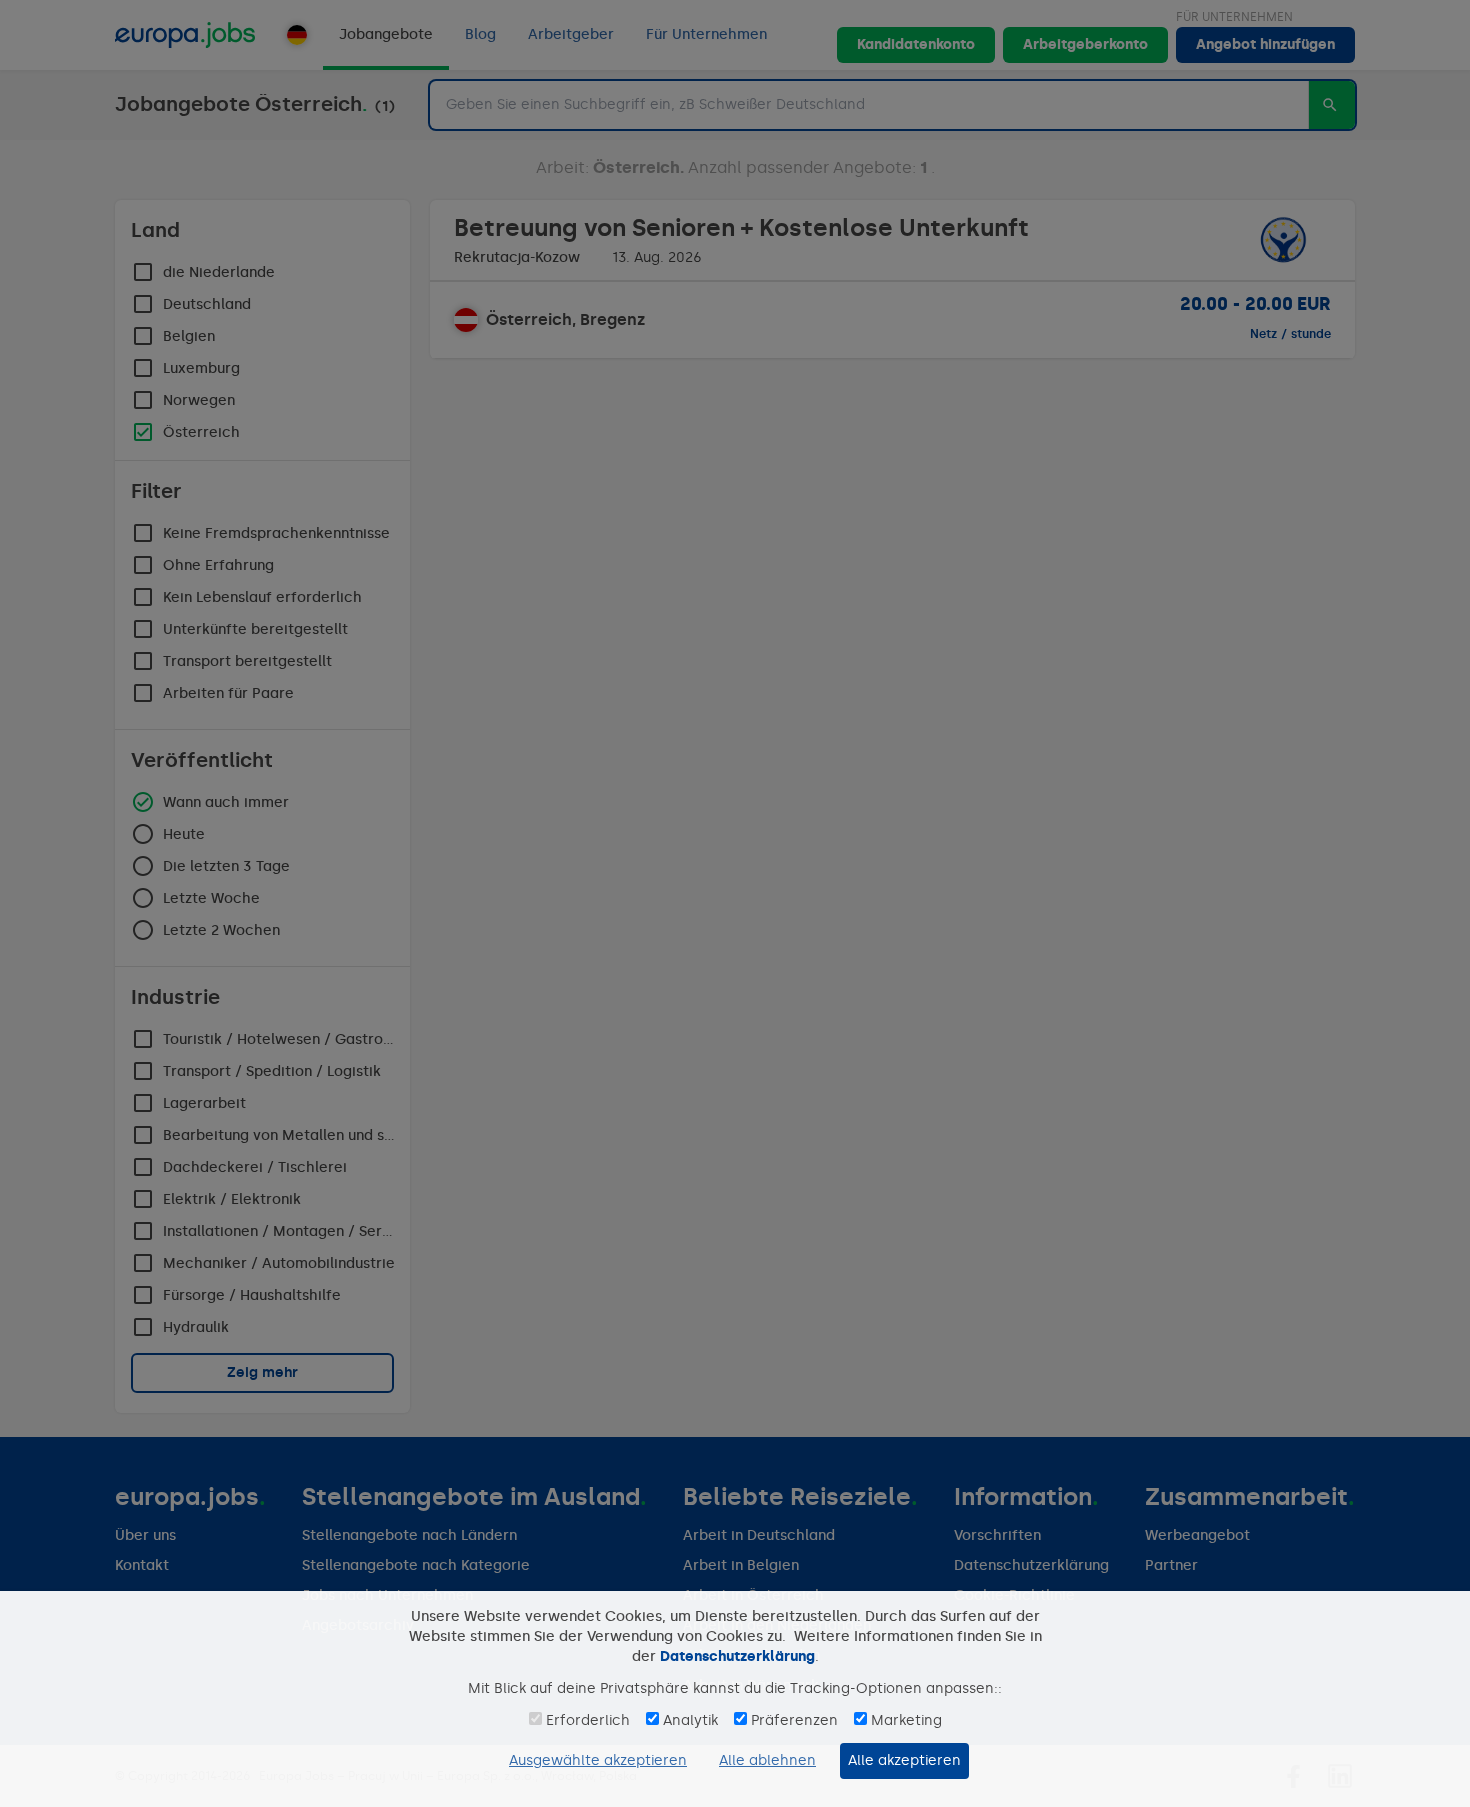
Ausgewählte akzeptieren (598, 1760)
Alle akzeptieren (904, 1760)
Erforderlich (588, 1720)
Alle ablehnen (767, 1760)
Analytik (690, 1720)
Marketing (906, 1720)
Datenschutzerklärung (737, 1656)
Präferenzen (794, 1720)
